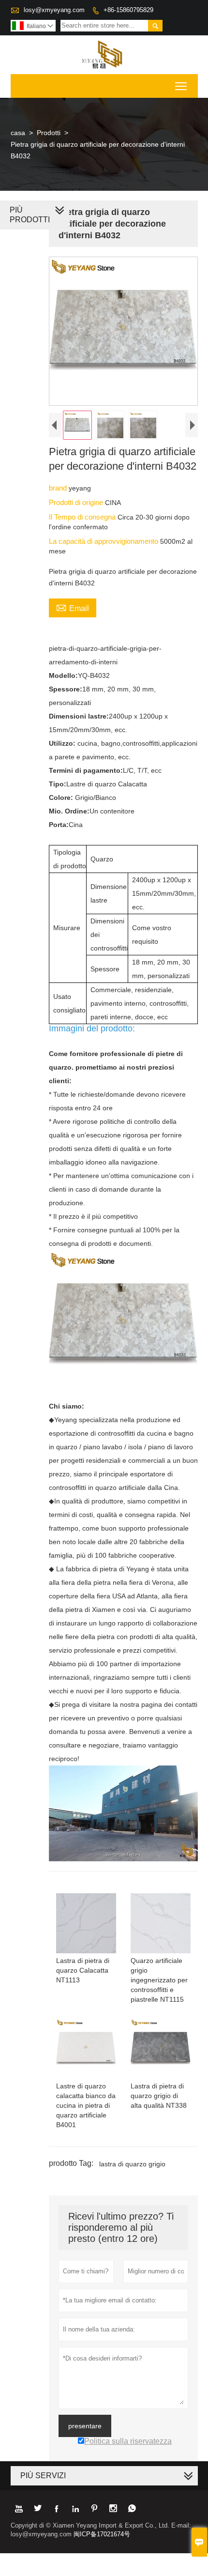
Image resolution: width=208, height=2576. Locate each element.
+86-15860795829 (128, 10)
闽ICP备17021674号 (102, 2534)
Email (73, 607)
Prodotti (49, 133)
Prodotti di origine (77, 502)
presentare (85, 2426)
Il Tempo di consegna (83, 517)
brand (59, 488)
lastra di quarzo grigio (132, 2164)
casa (18, 133)
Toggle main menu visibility (181, 86)
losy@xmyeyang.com (54, 10)
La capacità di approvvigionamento (104, 541)
